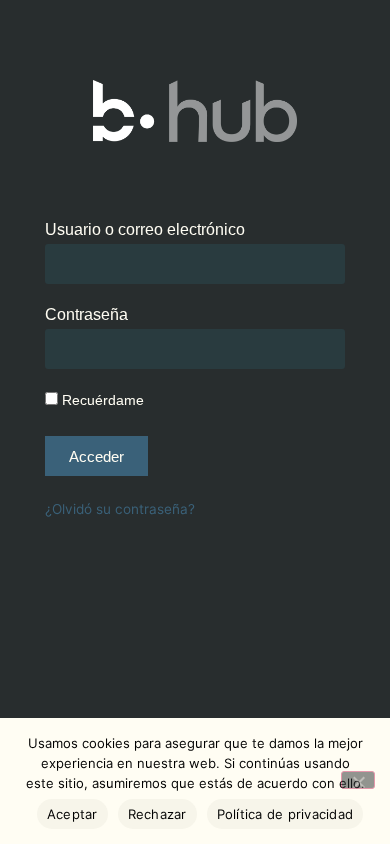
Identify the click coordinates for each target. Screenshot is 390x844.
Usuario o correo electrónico (145, 230)
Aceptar (72, 814)
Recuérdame (101, 400)
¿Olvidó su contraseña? (120, 509)
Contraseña (86, 315)
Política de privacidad (285, 814)
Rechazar (157, 814)
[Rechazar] (358, 780)
